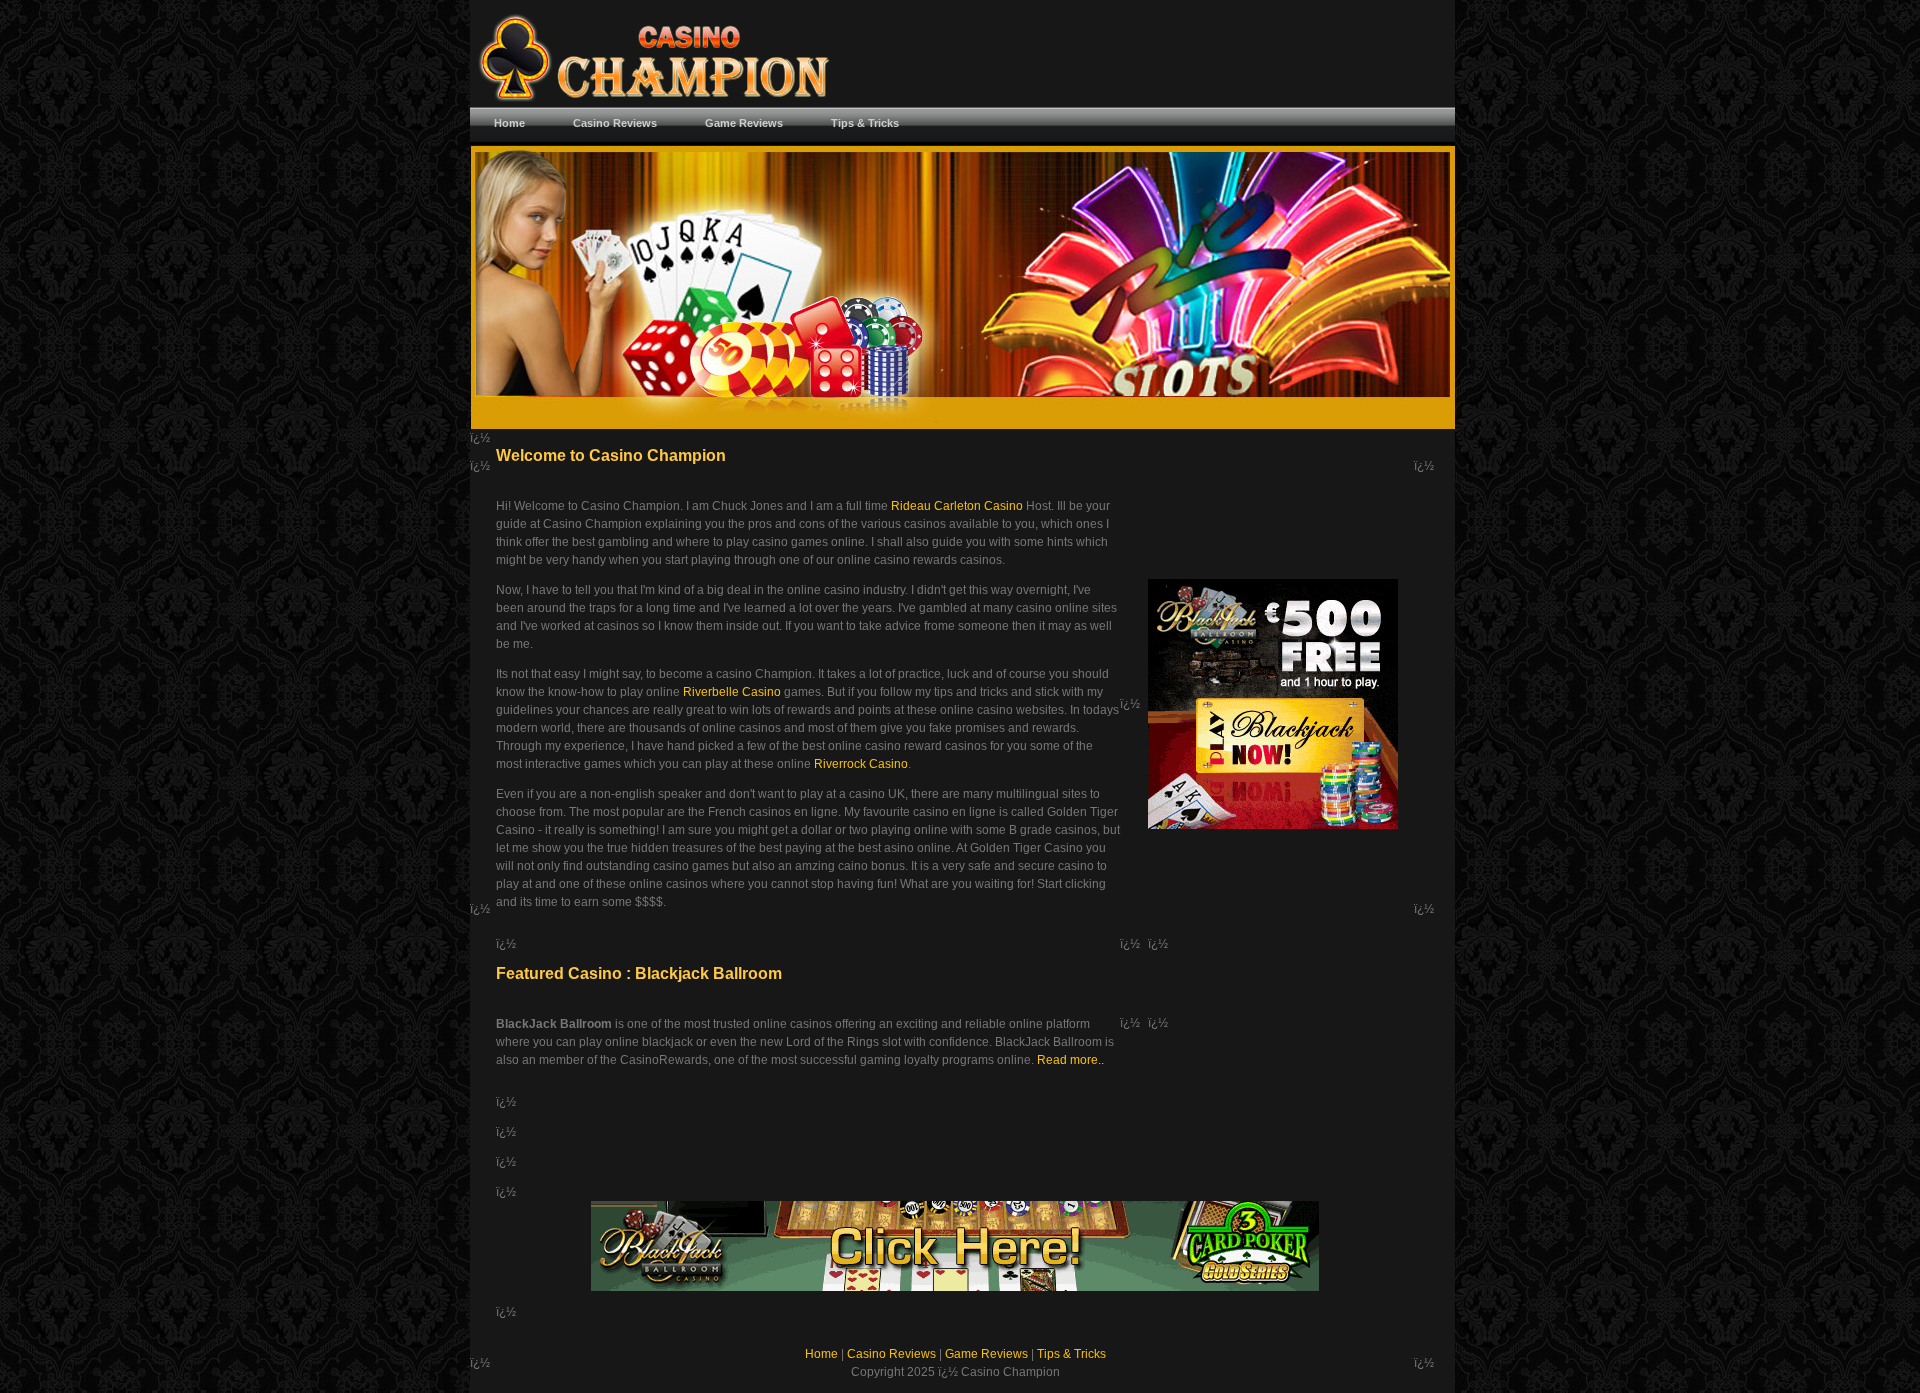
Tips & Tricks (1071, 1354)
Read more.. (1070, 1060)
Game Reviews (986, 1354)
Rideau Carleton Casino (957, 506)
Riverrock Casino (861, 764)
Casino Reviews (891, 1354)
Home (821, 1354)
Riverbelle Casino (732, 692)
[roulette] (1273, 825)
